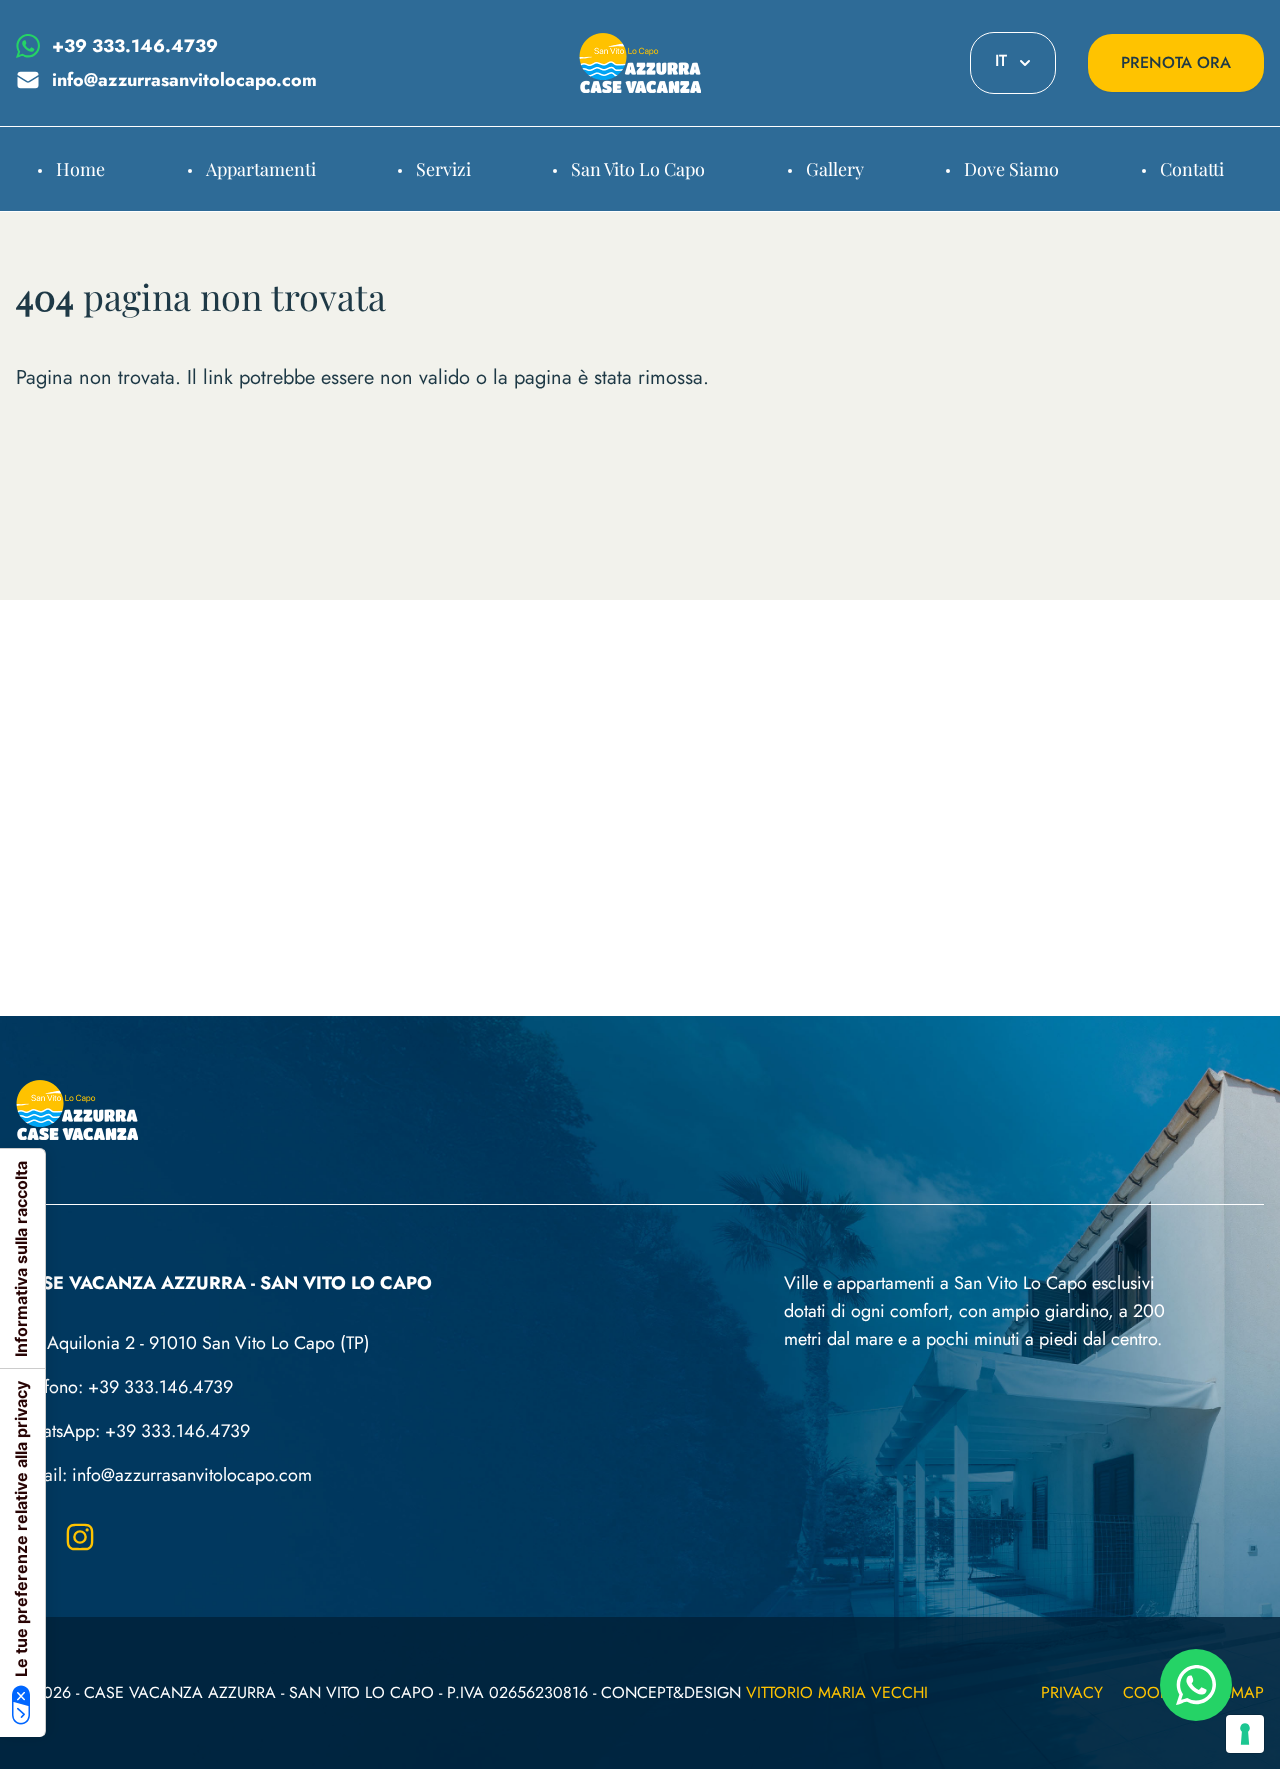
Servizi (443, 169)
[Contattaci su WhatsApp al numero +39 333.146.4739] (1196, 1685)
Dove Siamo (1011, 169)
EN (1013, 208)
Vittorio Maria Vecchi (837, 1692)
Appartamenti (261, 169)
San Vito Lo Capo (638, 169)
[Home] (640, 63)
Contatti (1192, 169)
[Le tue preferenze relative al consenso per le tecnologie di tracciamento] (1245, 1734)
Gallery (835, 169)
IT (1001, 60)
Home (80, 169)
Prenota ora (1176, 62)
